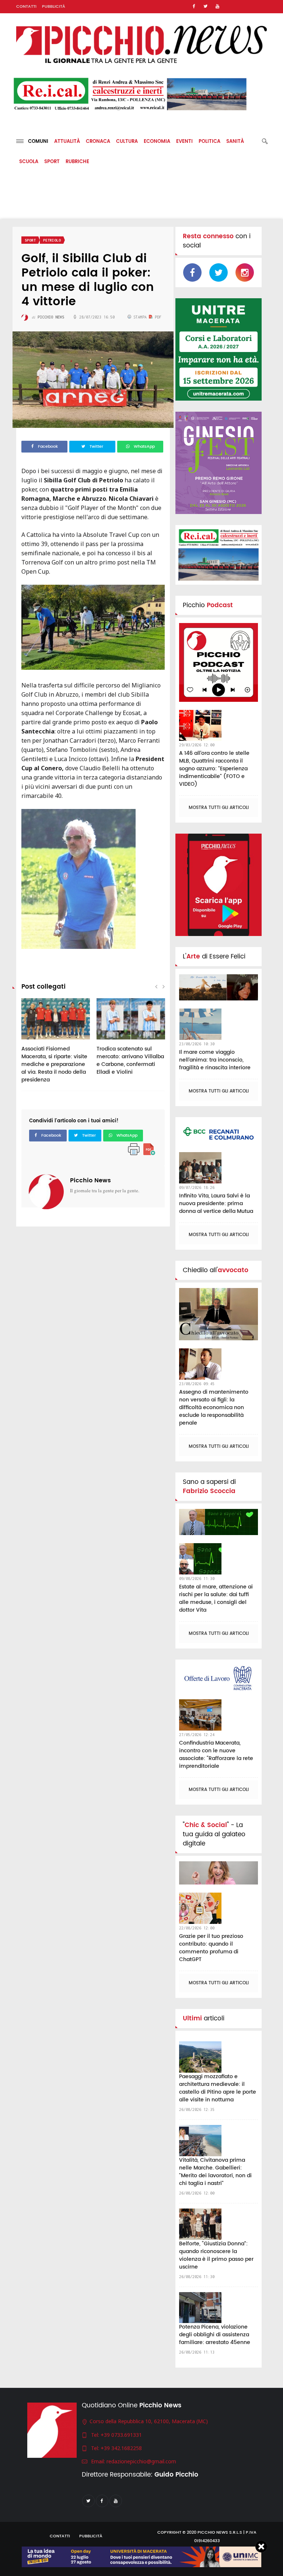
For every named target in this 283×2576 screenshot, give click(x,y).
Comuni (36, 142)
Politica (209, 142)
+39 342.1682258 (121, 2448)
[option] (56, 1044)
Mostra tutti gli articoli (219, 808)
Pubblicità (54, 7)
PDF (157, 317)
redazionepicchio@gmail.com (141, 2461)
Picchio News (90, 1180)
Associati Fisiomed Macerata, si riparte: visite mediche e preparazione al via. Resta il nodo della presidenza (54, 1064)
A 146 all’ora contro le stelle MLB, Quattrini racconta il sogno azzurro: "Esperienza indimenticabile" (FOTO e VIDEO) (214, 769)
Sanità (235, 142)
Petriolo (52, 240)
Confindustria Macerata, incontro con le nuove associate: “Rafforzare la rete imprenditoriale (216, 1755)
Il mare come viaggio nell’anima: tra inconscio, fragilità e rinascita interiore (215, 1060)
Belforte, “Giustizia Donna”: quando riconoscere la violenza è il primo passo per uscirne (216, 2255)
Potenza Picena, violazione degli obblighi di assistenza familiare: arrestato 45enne (215, 2335)
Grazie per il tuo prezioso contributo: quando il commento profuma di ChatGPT (211, 1948)
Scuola (29, 162)
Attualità (67, 142)
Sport (52, 162)
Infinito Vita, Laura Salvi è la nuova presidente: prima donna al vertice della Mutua (216, 1203)
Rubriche (77, 162)
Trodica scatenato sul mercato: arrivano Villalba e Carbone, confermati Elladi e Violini (130, 1060)
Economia (157, 142)
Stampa (140, 317)
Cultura (127, 142)
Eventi (184, 142)
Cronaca (98, 142)
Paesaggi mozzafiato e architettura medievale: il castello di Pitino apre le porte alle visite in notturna (218, 2088)
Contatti (26, 7)
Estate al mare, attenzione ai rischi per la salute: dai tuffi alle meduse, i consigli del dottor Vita (216, 1598)
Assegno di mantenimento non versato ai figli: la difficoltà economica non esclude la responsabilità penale (214, 1407)
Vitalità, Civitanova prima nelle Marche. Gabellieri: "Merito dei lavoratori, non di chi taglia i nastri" (215, 2172)
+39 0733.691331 (121, 2435)
